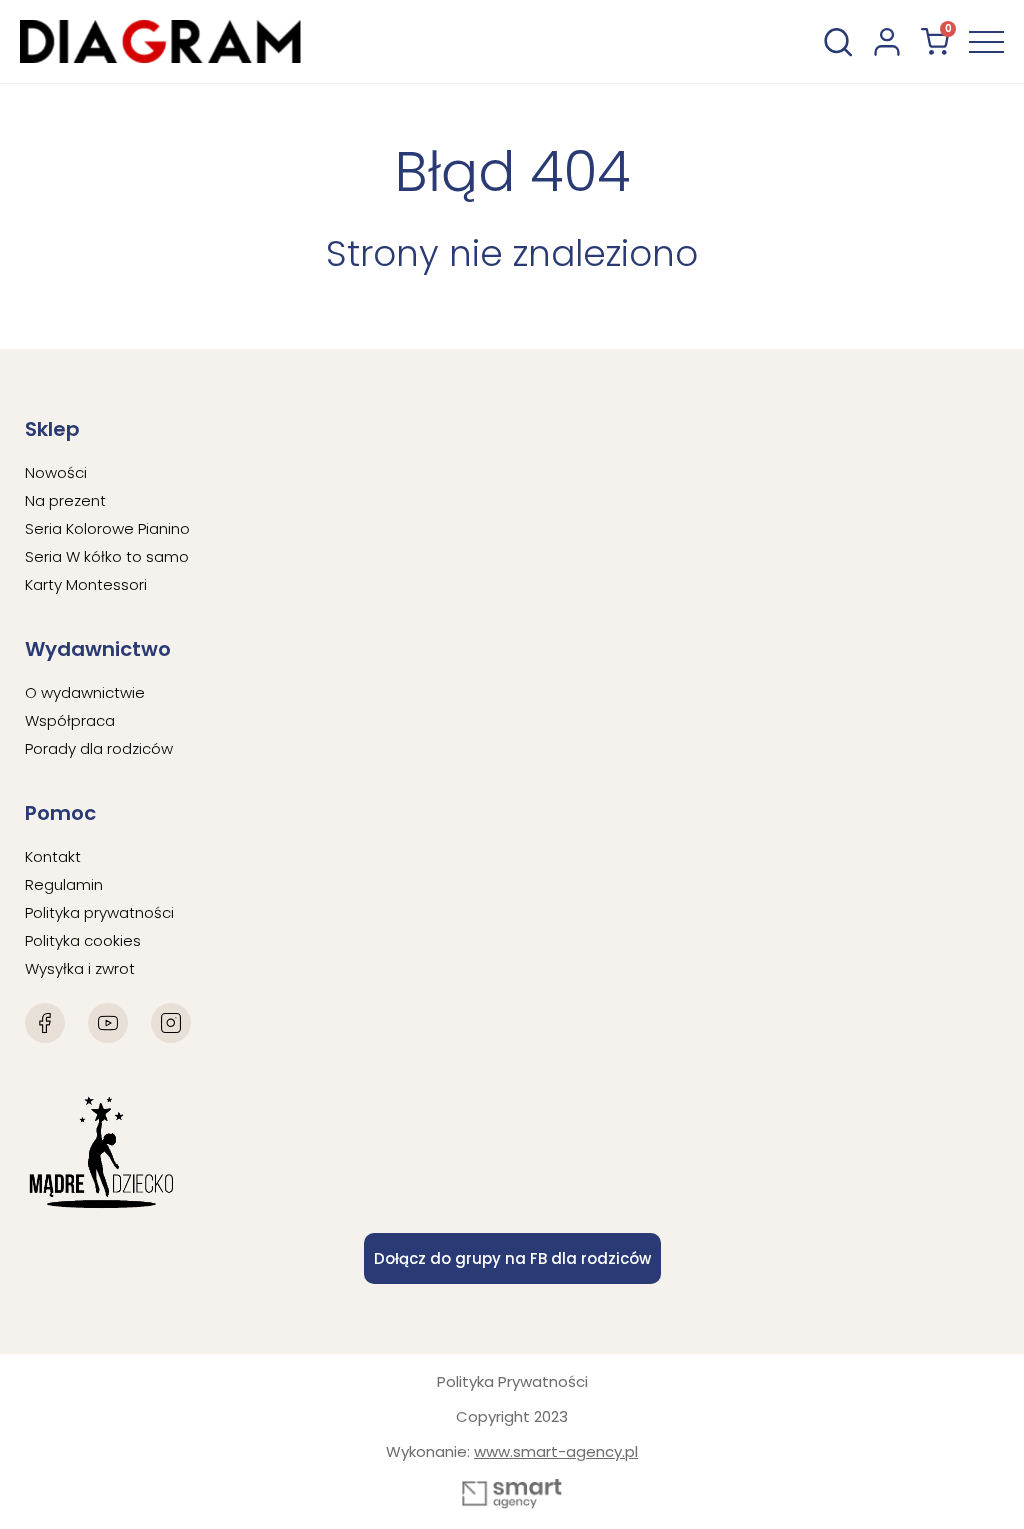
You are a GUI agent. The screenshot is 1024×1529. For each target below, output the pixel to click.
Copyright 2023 (512, 1416)
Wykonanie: (512, 1451)
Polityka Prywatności (512, 1381)
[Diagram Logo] (160, 41)
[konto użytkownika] (887, 42)
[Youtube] (108, 1023)
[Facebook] (45, 1023)
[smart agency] (512, 1494)
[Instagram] (171, 1023)
